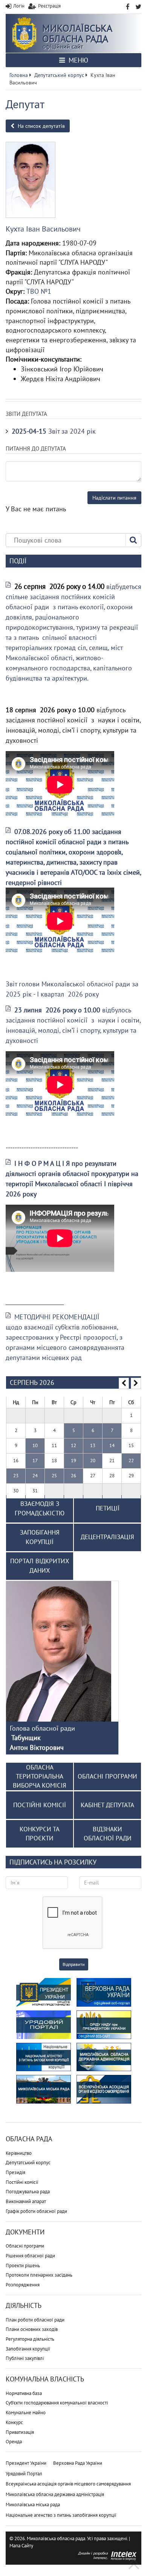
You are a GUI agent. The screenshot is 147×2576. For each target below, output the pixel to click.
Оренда (14, 2442)
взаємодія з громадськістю (40, 1509)
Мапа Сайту (21, 2546)
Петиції (108, 1508)
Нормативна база (24, 2393)
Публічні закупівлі (25, 2358)
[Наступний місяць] (136, 1383)
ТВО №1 (39, 291)
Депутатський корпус (28, 2163)
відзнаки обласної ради (108, 1834)
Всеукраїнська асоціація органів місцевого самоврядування (68, 2484)
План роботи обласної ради (35, 2320)
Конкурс (14, 2422)
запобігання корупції (40, 1537)
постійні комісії (40, 1805)
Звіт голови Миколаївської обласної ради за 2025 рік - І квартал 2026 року (72, 989)
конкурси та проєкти (40, 1834)
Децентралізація (107, 1537)
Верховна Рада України (78, 2463)
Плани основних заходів (32, 2329)
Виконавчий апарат (26, 2201)
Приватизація (20, 2432)
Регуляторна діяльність (30, 2339)
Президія (15, 2172)
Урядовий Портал (24, 2474)
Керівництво (19, 2153)
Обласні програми (25, 2246)
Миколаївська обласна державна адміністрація (55, 2494)
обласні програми (107, 1776)
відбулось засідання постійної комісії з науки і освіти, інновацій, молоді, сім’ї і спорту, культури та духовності (73, 1025)
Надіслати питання (114, 498)
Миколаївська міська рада (33, 2505)
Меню (77, 60)
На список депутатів (41, 126)
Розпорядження (23, 2285)
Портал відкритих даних (40, 1566)
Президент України (26, 2463)
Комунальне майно (26, 2413)
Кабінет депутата (107, 1805)
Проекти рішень (23, 2265)
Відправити (74, 1964)
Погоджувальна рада (28, 2192)
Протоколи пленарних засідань (39, 2275)
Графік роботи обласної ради (36, 2211)
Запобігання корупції (28, 2349)
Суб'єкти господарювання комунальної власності (57, 2403)
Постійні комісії (22, 2182)
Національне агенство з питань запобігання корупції (61, 2515)
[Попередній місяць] (124, 1383)
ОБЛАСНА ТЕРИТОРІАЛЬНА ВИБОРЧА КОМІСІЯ (40, 1776)
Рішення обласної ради (30, 2256)
